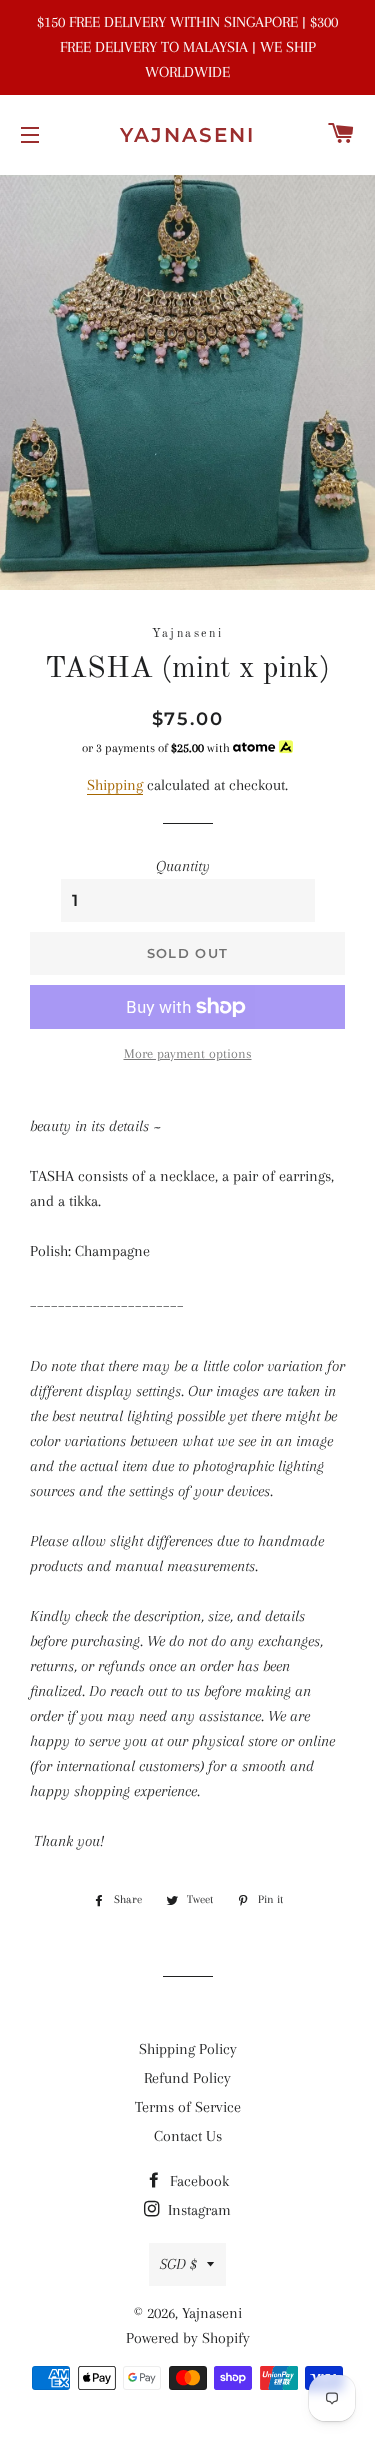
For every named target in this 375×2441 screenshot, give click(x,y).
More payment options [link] (188, 1053)
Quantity (183, 866)
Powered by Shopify (188, 2338)
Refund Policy (187, 2078)
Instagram (197, 2210)
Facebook (197, 2181)
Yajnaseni (187, 135)
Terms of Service (188, 2107)
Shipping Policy (188, 2049)
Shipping (115, 785)
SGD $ (178, 2264)
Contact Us (188, 2136)
